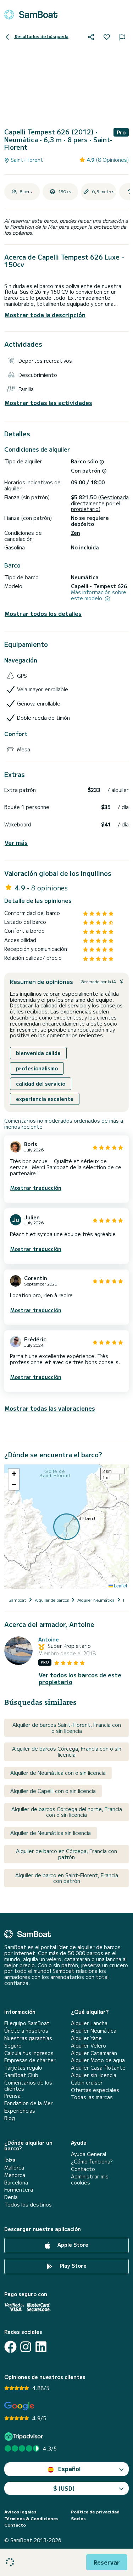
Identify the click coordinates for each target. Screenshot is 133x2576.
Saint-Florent (26, 160)
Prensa (12, 2096)
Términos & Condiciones (31, 2518)
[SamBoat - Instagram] (26, 2347)
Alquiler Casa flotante (98, 2068)
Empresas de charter (30, 2060)
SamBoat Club (21, 2075)
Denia (11, 2197)
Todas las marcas (92, 2097)
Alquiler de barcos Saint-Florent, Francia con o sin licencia (67, 1728)
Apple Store (72, 2245)
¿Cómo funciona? (92, 2162)
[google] (19, 2406)
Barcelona (16, 2183)
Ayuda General (88, 2154)
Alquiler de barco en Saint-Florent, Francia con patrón (67, 1878)
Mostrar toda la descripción (45, 315)
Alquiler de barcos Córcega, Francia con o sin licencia (67, 1752)
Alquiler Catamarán (94, 2053)
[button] (14, 1474)
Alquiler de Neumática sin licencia (51, 1833)
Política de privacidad (95, 2512)
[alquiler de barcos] (31, 15)
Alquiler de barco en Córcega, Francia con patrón (66, 1854)
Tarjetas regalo (23, 2068)
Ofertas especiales (95, 2090)
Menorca (15, 2175)
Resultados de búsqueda (41, 36)
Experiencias (20, 2111)
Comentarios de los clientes (28, 2086)
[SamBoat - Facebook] (10, 2347)
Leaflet (120, 1585)
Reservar (107, 2562)
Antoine (49, 1640)
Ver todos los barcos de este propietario (80, 1678)
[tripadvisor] (25, 2436)
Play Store (72, 2266)
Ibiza (10, 2160)
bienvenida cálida (38, 1053)
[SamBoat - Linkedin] (41, 2347)
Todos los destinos (28, 2205)
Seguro (13, 2046)
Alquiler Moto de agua (98, 2060)
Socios (78, 2518)
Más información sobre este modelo (99, 595)
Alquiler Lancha (89, 2023)
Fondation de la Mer (29, 2103)
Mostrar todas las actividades (48, 403)
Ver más (16, 843)
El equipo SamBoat (27, 2023)
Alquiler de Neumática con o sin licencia (58, 1773)
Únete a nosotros (26, 2031)
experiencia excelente (45, 1099)
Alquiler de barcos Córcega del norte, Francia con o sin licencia (67, 1812)
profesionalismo (37, 1068)
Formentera (19, 2190)
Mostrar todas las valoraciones (50, 1408)
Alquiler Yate (86, 2038)
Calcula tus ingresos (29, 2053)
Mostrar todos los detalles (43, 614)
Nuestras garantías (28, 2038)
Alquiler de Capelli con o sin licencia (53, 1791)
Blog (10, 2118)
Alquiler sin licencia (94, 2075)
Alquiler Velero (88, 2046)
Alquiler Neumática (94, 2031)
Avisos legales (20, 2512)
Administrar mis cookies (90, 2180)
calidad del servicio (41, 1084)
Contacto (83, 2169)
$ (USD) (64, 2488)
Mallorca (14, 2168)
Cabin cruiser (87, 2083)
